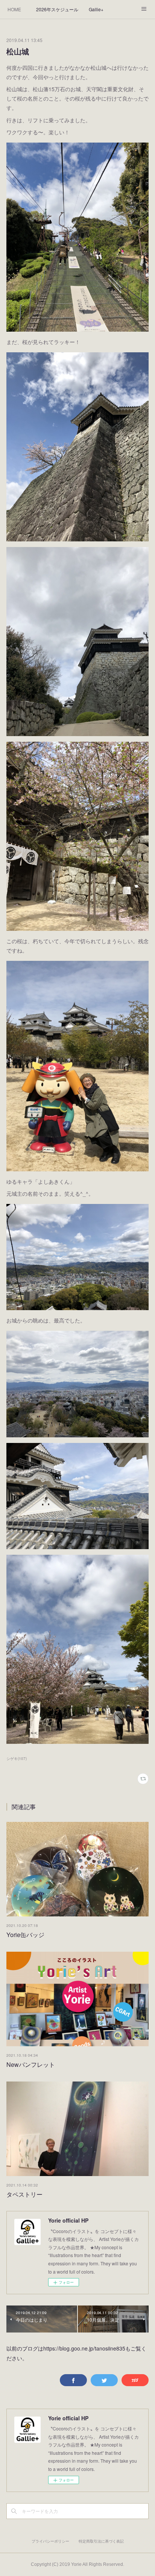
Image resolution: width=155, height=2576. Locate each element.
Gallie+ (96, 9)
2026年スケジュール (57, 9)
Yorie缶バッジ (25, 1935)
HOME (14, 9)
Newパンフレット (31, 2064)
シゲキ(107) (17, 1758)
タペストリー (24, 2194)
